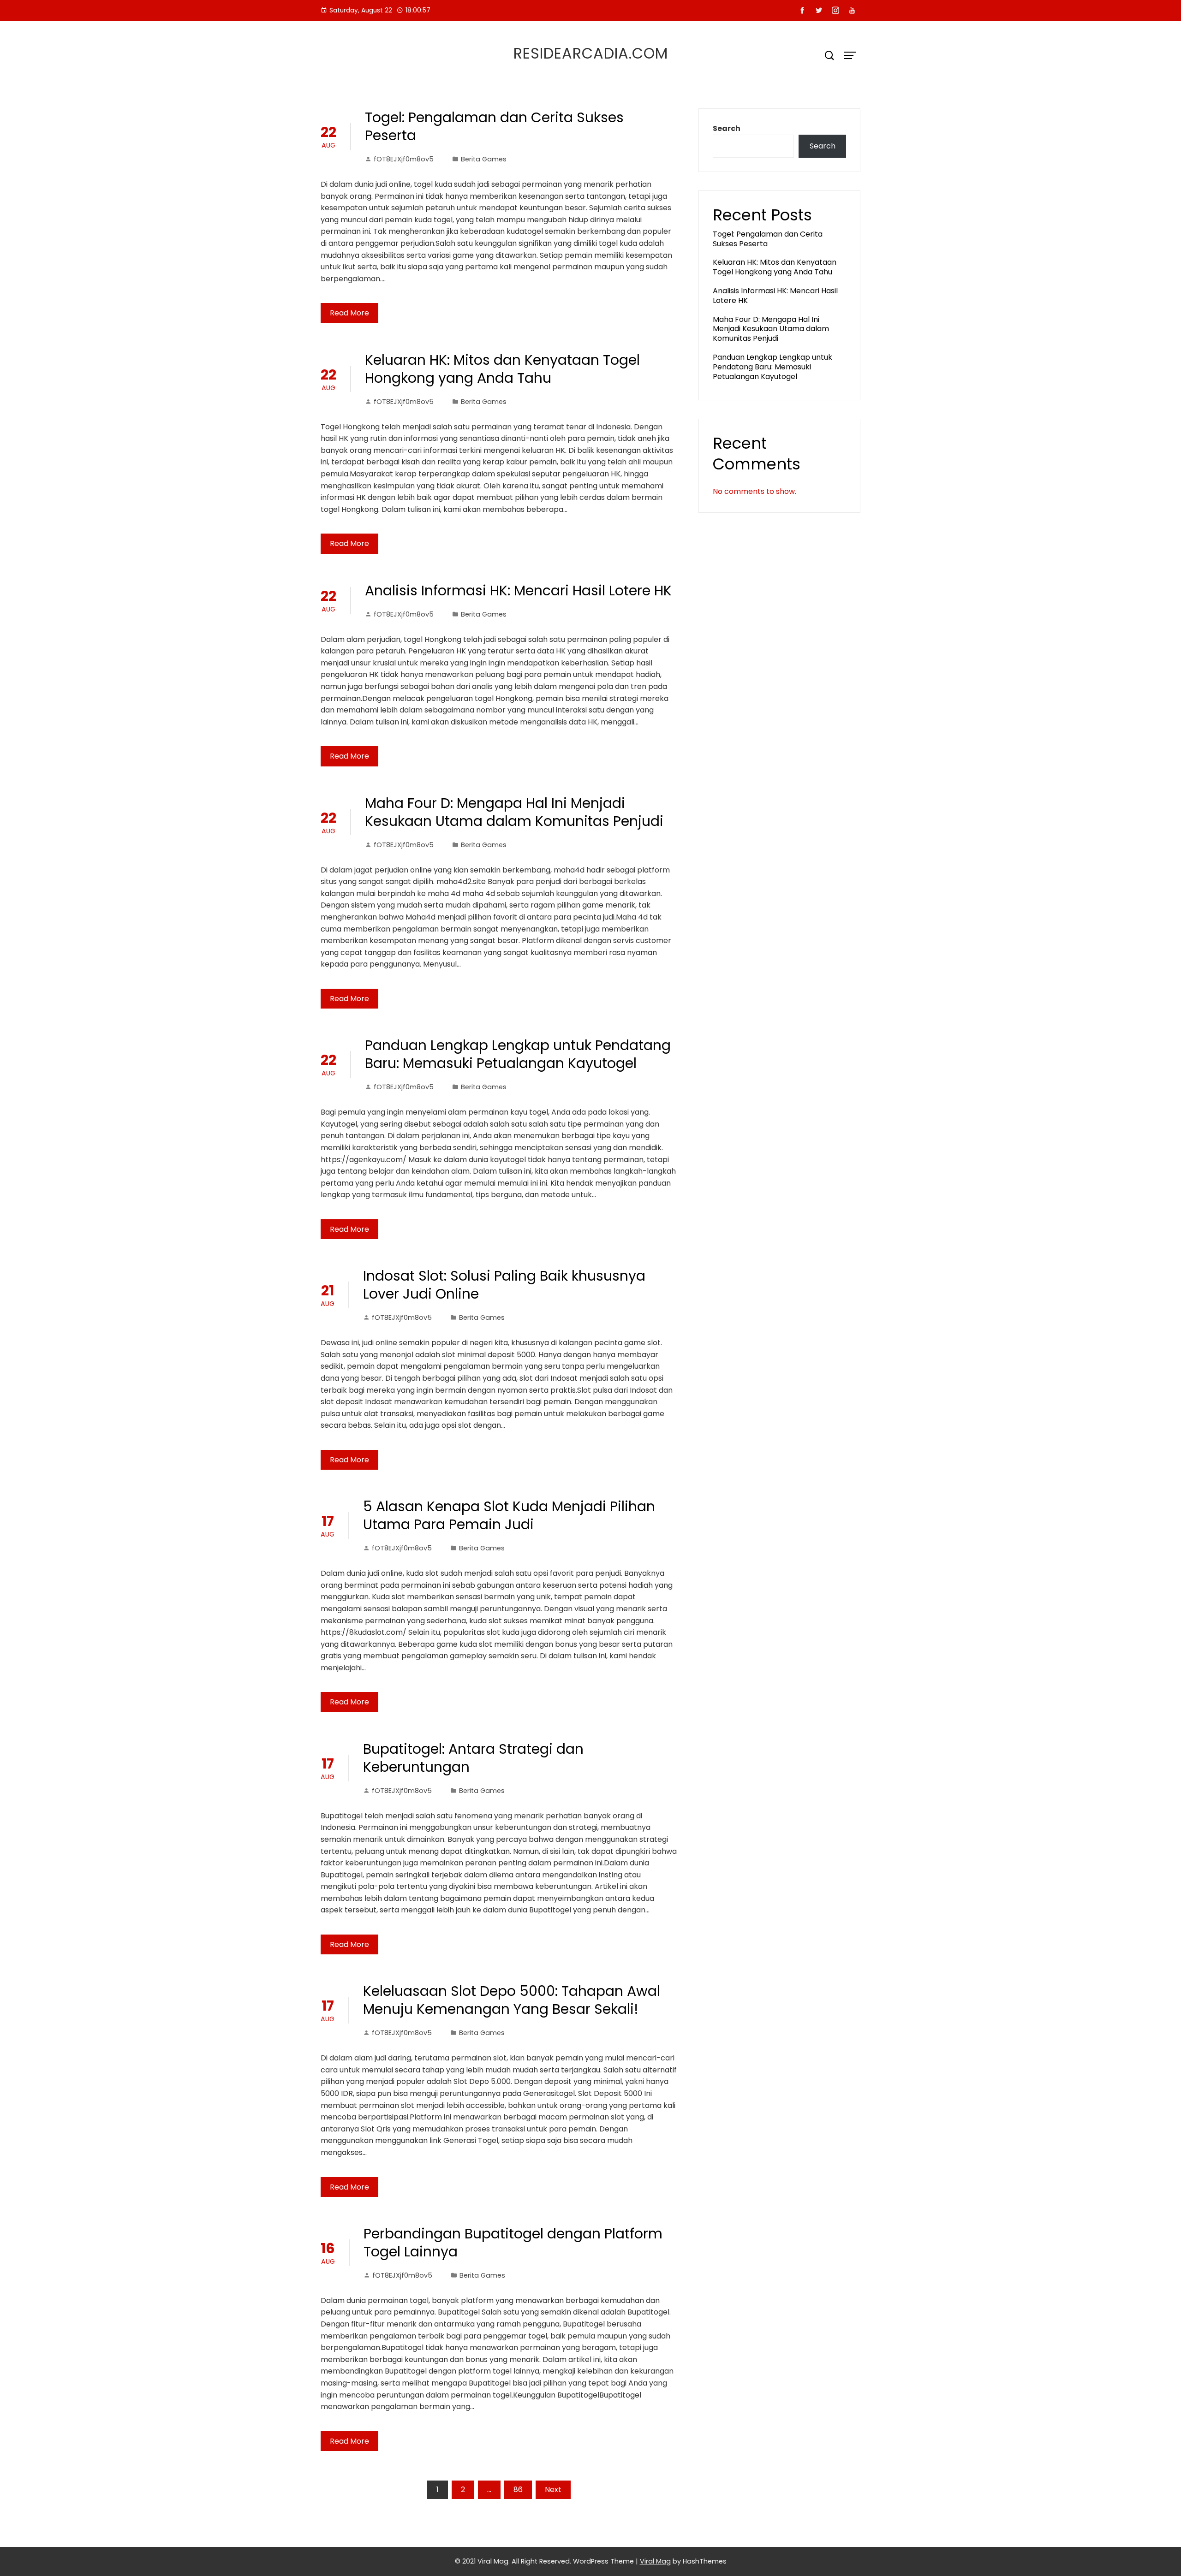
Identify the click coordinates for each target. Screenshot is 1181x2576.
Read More (349, 313)
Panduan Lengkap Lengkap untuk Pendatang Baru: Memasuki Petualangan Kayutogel (518, 1054)
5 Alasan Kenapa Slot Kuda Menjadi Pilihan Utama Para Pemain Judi (509, 1515)
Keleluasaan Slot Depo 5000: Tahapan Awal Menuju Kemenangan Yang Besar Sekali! (512, 2000)
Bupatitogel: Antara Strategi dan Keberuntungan (473, 1758)
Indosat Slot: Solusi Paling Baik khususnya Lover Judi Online (504, 1285)
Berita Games (484, 159)
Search (727, 128)
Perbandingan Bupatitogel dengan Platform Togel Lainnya (513, 2243)
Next (553, 2490)
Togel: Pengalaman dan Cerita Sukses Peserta (494, 126)
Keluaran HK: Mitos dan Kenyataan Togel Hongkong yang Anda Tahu (502, 369)
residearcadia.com (591, 53)
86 (518, 2490)
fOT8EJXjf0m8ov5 (404, 159)
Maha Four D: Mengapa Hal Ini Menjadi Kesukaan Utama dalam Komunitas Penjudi (514, 812)
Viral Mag (655, 2561)
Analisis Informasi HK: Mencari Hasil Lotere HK (518, 591)
